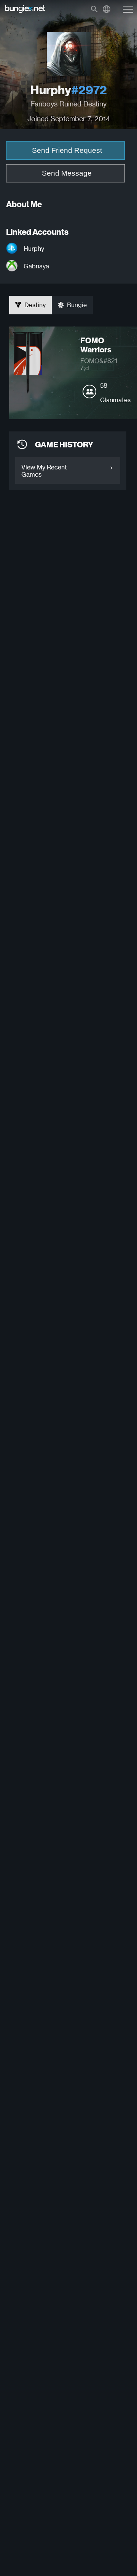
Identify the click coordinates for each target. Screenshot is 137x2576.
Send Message (67, 173)
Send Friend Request (67, 150)
